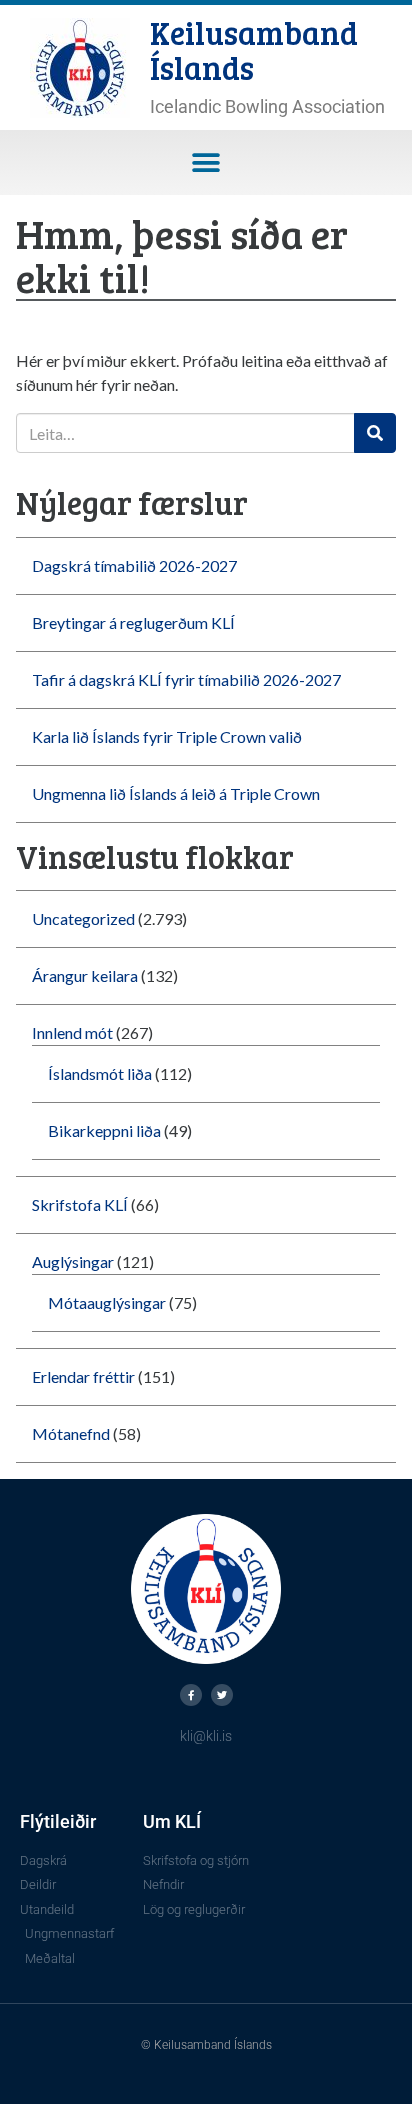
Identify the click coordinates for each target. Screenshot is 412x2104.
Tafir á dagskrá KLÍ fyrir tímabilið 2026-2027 (186, 679)
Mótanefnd (71, 1433)
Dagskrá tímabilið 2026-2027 (134, 565)
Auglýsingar (73, 1261)
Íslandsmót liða (100, 1073)
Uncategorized (83, 918)
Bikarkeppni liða (104, 1130)
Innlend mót (72, 1032)
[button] (206, 162)
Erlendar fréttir (83, 1376)
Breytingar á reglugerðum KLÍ (133, 622)
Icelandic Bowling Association (267, 106)
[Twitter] (222, 1695)
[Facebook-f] (191, 1695)
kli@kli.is (206, 1736)
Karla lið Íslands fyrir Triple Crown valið (167, 736)
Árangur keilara (85, 975)
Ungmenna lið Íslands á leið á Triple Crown (176, 793)
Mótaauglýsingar (107, 1302)
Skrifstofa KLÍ (80, 1204)
